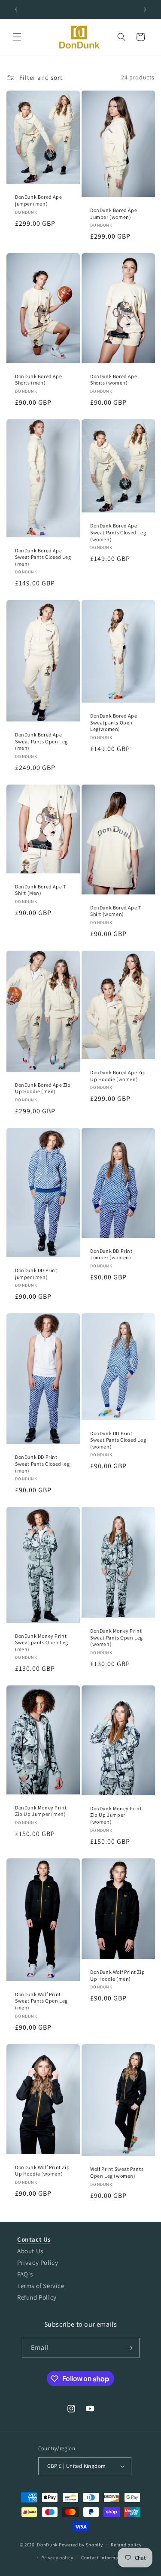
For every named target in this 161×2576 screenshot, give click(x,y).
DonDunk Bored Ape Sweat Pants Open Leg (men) (41, 741)
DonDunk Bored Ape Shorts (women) (114, 380)
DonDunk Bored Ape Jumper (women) (114, 214)
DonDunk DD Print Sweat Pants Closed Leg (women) (118, 1440)
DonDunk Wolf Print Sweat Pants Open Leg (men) (41, 2001)
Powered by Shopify (81, 2544)
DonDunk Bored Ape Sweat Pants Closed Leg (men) (43, 557)
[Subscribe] (130, 2348)
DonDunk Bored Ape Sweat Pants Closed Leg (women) (118, 532)
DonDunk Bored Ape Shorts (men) (38, 380)
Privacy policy (57, 2558)
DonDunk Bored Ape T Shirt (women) (115, 911)
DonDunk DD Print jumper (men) (36, 1274)
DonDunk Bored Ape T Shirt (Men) (40, 890)
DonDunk (47, 2544)
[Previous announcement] (16, 9)
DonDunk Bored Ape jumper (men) (38, 200)
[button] (17, 37)
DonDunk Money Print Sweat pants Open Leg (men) (42, 1643)
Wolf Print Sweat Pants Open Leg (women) (117, 2172)
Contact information (104, 2558)
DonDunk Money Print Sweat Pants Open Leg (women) (117, 1637)
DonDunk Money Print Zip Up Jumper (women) (116, 1815)
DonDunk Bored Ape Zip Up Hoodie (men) (43, 1088)
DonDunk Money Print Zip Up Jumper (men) (41, 1811)
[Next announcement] (145, 9)
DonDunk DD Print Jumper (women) (111, 1254)
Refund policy (126, 2545)
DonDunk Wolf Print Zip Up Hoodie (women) (42, 2170)
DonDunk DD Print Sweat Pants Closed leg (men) (42, 1464)
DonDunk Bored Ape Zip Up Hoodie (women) (118, 1076)
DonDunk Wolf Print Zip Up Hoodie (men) (117, 1975)
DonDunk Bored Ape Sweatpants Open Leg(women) (114, 722)
